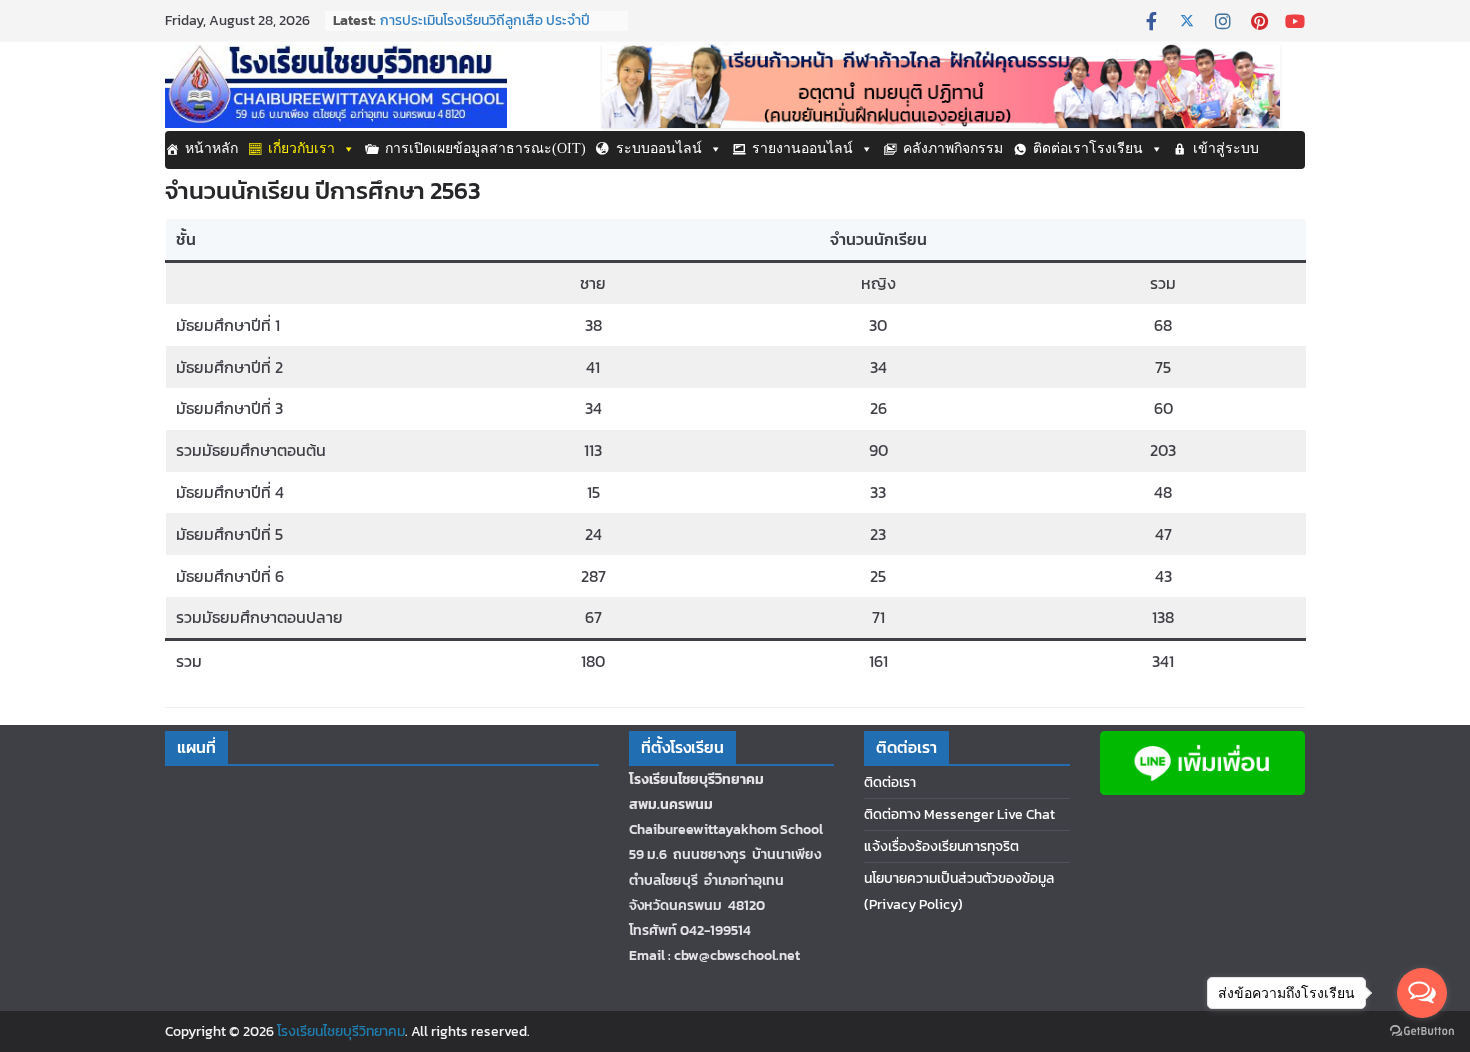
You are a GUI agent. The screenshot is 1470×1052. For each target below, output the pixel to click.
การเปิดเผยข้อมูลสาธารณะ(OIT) (485, 148)
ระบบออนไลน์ (659, 148)
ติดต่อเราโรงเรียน (1088, 148)
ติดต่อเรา (890, 782)
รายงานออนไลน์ (802, 148)
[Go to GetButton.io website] (1422, 1031)
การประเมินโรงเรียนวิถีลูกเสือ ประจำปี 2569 (485, 30)
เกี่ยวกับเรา (301, 148)
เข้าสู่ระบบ (1226, 148)
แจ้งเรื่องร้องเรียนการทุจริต (941, 846)
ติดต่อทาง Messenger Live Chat (959, 814)
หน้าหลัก (211, 148)
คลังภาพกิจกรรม (953, 148)
